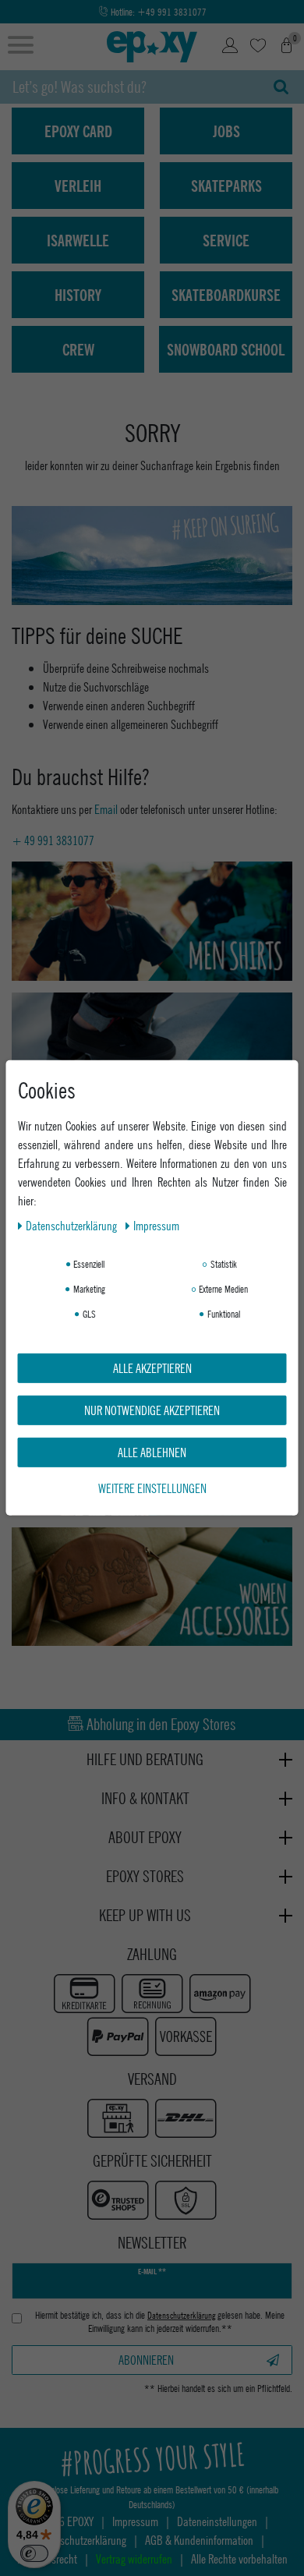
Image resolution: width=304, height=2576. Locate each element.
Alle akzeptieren (152, 1368)
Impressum (156, 1225)
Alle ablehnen (152, 1452)
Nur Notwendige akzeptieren (152, 1410)
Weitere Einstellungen (152, 1488)
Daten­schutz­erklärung (72, 1225)
